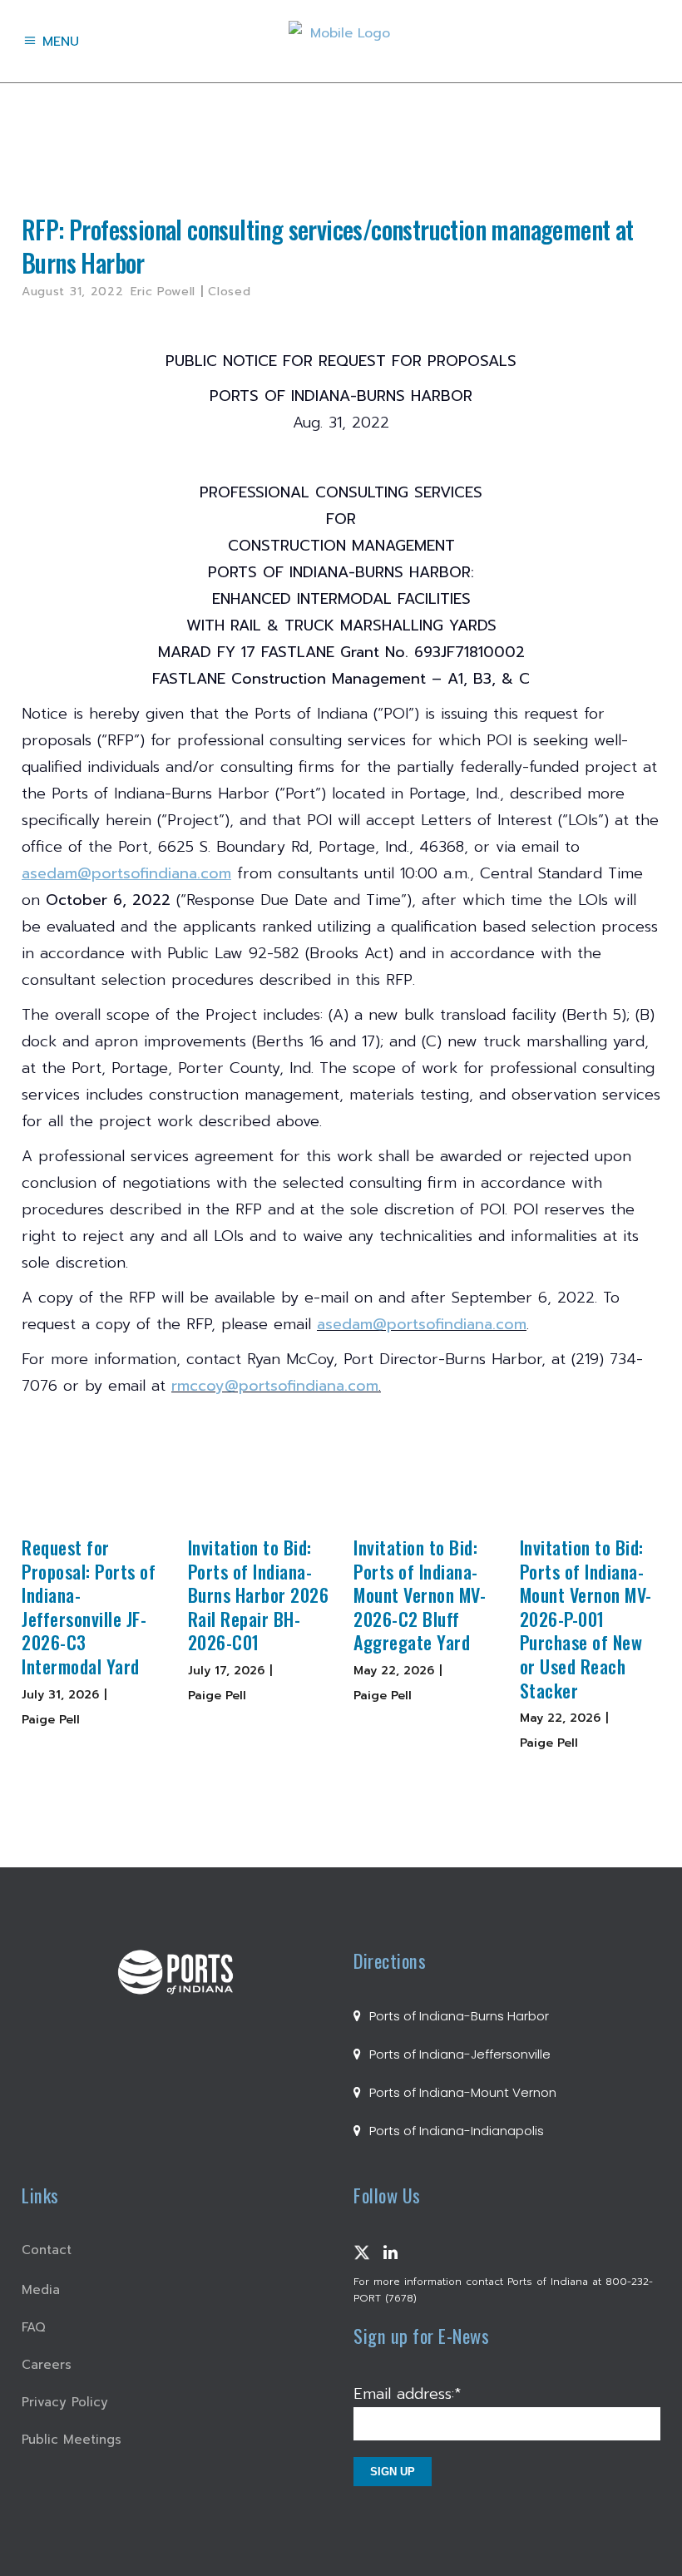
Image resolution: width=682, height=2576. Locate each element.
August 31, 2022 (73, 292)
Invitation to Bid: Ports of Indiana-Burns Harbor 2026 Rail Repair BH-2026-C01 (259, 1595)
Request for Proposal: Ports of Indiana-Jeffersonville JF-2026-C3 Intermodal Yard (89, 1607)
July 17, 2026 (226, 1671)
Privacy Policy (65, 2402)
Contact (47, 2250)
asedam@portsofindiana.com (422, 1324)
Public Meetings (72, 2440)
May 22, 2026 (394, 1671)
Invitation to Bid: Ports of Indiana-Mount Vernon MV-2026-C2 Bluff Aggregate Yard (420, 1595)
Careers (47, 2365)
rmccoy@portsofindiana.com (275, 1386)
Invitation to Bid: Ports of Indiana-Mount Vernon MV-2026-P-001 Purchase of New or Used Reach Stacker (586, 1619)
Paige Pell (51, 1720)
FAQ (34, 2327)
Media (41, 2290)
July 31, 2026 (60, 1695)
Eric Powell (163, 292)
